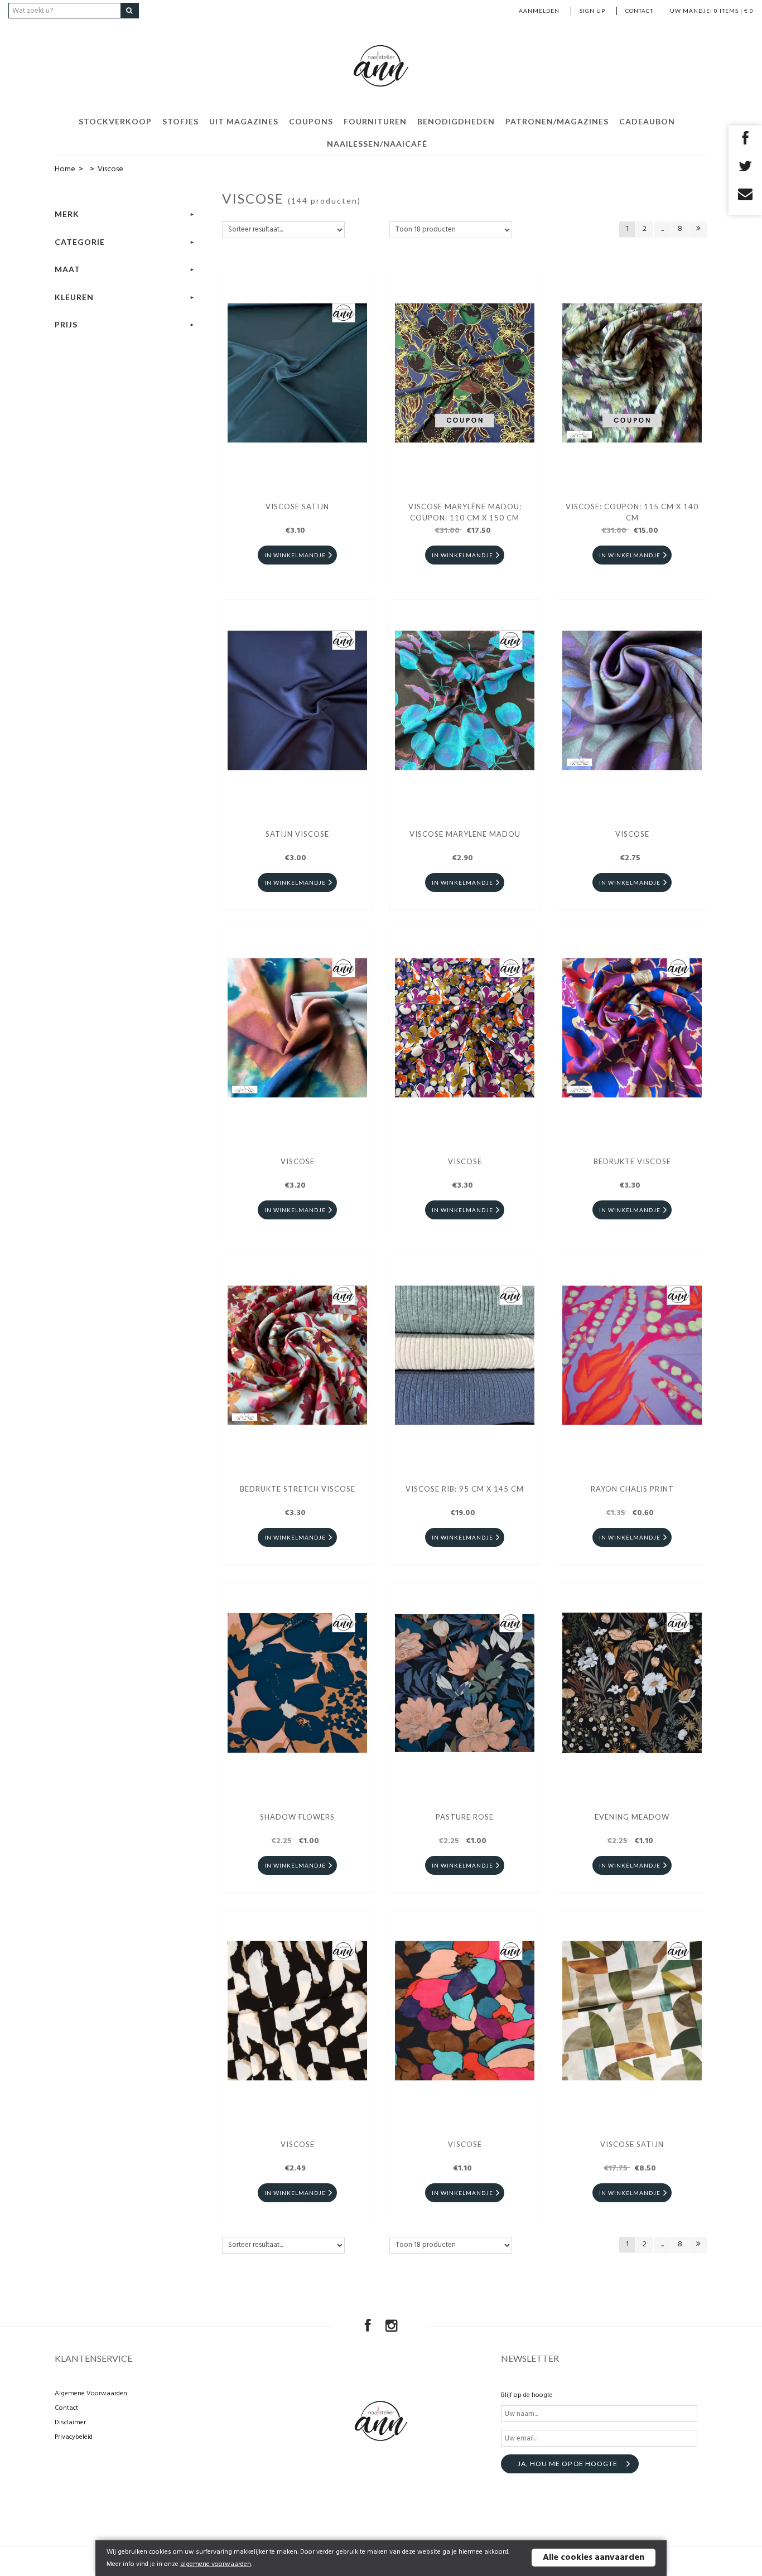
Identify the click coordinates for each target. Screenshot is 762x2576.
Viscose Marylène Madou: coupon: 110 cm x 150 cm (465, 512)
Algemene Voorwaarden (91, 2394)
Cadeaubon (647, 121)
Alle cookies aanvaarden (594, 2558)
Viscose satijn (632, 2144)
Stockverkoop (115, 121)
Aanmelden (539, 11)
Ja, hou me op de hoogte (568, 2464)
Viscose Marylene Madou (465, 834)
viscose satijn (297, 506)
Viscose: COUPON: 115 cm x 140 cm (632, 512)
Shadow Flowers (297, 1817)
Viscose (632, 834)
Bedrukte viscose (632, 1161)
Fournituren (375, 121)
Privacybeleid (74, 2437)
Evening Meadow (632, 1817)
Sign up (592, 11)
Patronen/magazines (557, 121)
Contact (639, 11)
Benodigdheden (456, 121)
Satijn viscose (297, 834)
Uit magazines (244, 121)
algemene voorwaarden (216, 2564)
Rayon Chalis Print (632, 1489)
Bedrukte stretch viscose (298, 1489)
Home (65, 169)
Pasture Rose (465, 1817)
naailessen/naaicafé (377, 144)
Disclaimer (70, 2423)
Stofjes (180, 121)
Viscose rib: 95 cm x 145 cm (465, 1489)
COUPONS (311, 121)
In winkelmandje (295, 555)
